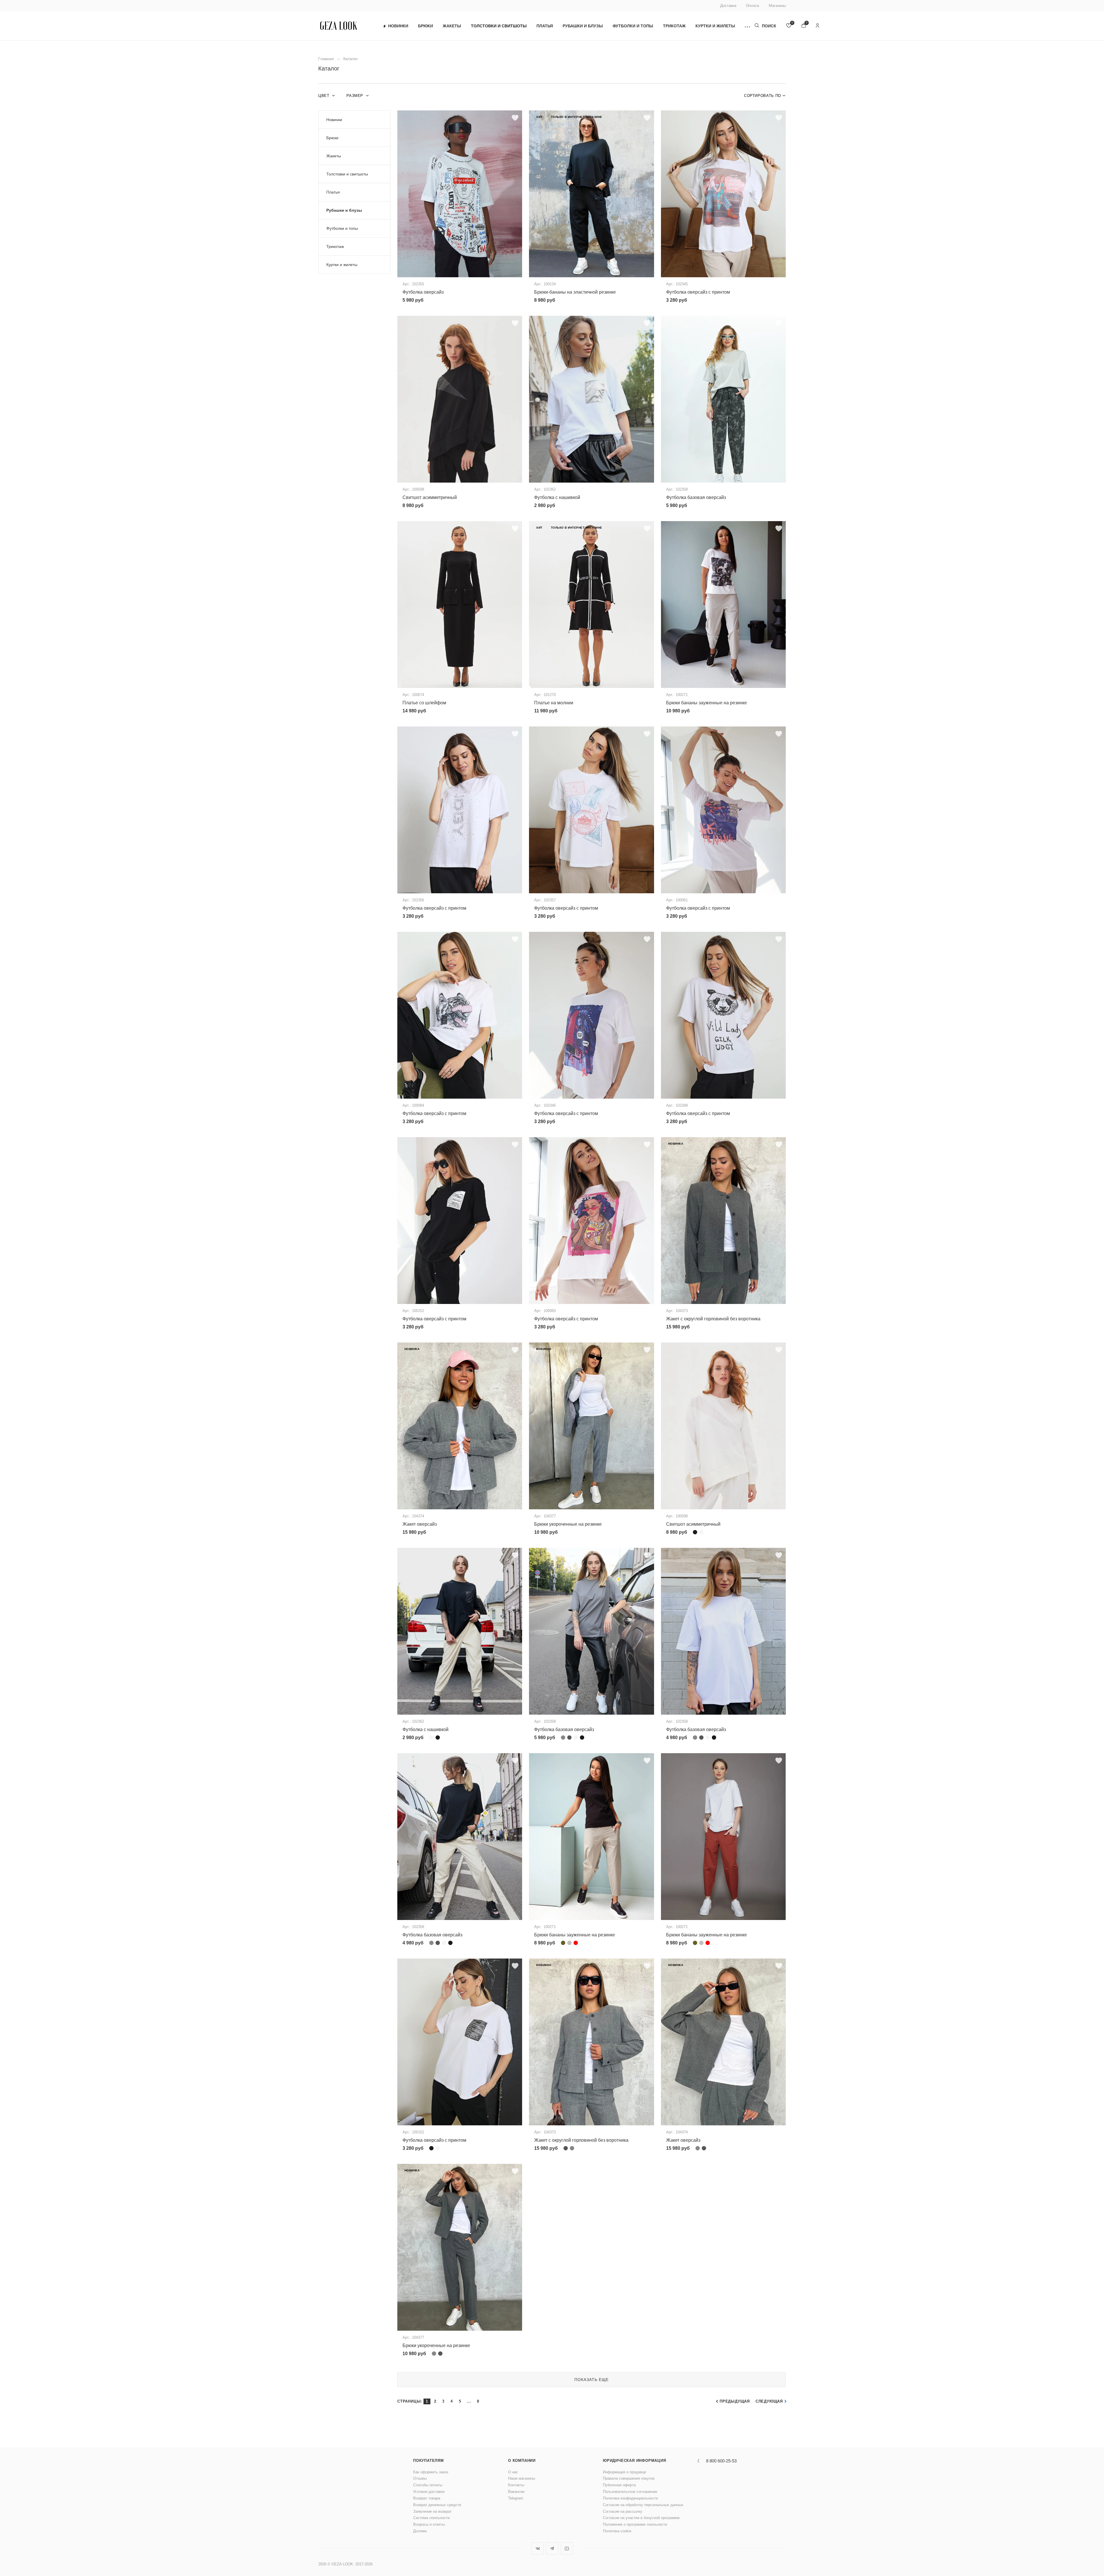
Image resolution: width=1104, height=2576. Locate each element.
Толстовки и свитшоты (499, 26)
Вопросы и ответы (429, 2524)
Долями (420, 2531)
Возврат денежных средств (437, 2505)
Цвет (324, 96)
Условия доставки (429, 2492)
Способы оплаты (428, 2485)
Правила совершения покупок (629, 2478)
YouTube (567, 2549)
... (469, 2401)
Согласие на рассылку (623, 2511)
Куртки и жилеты (715, 26)
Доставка (728, 6)
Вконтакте (537, 2549)
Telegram (516, 2498)
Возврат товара (427, 2498)
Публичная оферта (619, 2485)
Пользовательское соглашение (630, 2492)
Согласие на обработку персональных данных (643, 2505)
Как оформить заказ (431, 2472)
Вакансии (516, 2492)
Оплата (753, 6)
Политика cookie (617, 2531)
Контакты (516, 2485)
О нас (513, 2472)
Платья (545, 26)
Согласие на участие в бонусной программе (641, 2518)
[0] (789, 26)
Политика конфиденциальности (630, 2498)
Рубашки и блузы (583, 26)
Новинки (398, 26)
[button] (747, 26)
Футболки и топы (633, 26)
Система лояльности (431, 2518)
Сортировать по (763, 96)
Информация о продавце (624, 2472)
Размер (355, 96)
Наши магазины (522, 2478)
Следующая (769, 2401)
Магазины (777, 6)
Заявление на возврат (432, 2511)
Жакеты (452, 26)
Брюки (425, 26)
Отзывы (420, 2478)
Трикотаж (674, 26)
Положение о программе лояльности (635, 2524)
